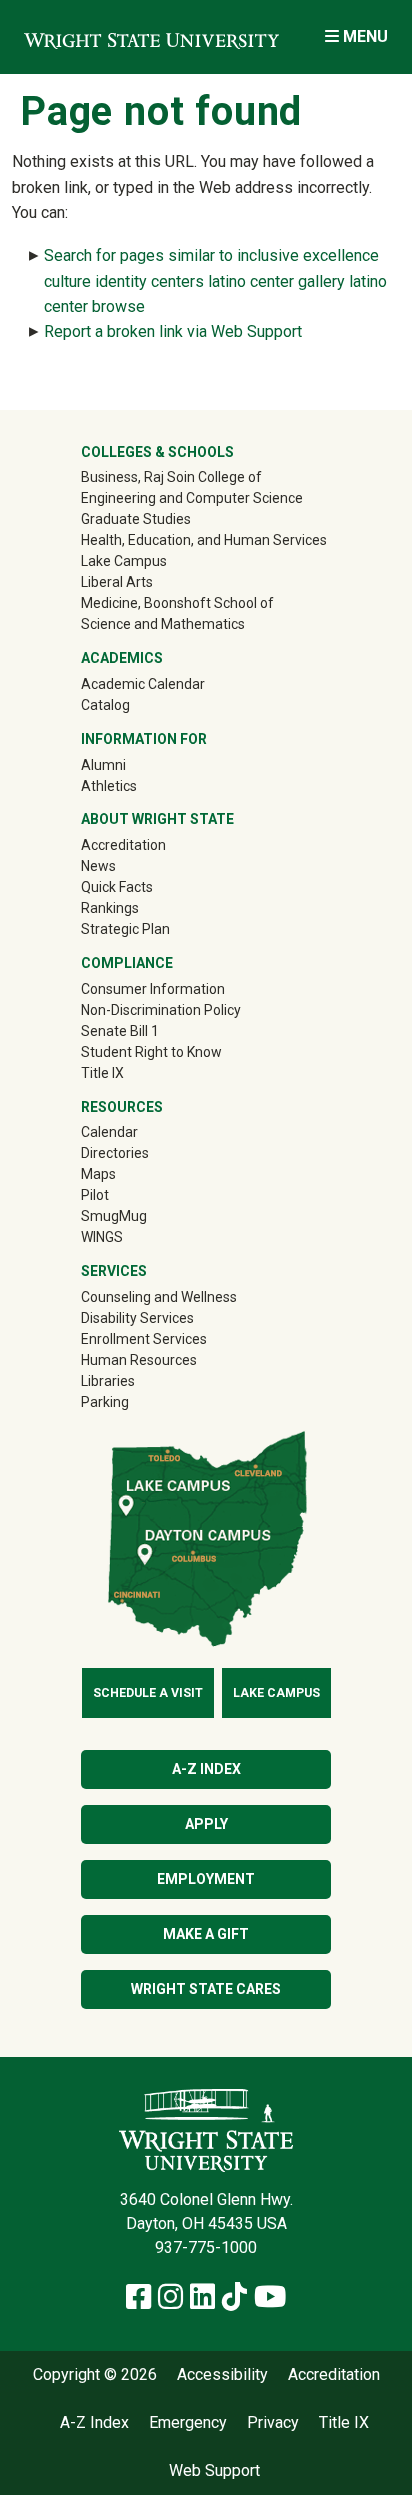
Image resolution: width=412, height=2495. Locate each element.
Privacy (273, 2423)
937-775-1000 (206, 2247)
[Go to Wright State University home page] (151, 36)
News (98, 866)
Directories (115, 1153)
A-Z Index (206, 1769)
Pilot (95, 1195)
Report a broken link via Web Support (173, 331)
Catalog (105, 705)
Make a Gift (206, 1934)
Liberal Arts (117, 582)
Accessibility (222, 2375)
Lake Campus (124, 561)
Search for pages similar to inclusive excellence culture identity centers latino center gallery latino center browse (215, 281)
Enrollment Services (144, 1339)
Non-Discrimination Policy (161, 1010)
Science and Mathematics (163, 624)
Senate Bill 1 (120, 1031)
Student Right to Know (151, 1052)
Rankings (110, 908)
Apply (206, 1824)
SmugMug (142, 1215)
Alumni (132, 764)
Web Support (214, 2471)
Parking (105, 1402)
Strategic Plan (125, 929)
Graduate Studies (136, 519)
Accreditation (123, 845)
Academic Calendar (143, 684)
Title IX (102, 1073)
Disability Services (137, 1318)
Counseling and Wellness (159, 1297)
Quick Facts (117, 887)
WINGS (102, 1237)
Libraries (108, 1381)
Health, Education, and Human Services (204, 540)
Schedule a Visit (148, 1693)
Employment (206, 1879)
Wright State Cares (206, 1989)
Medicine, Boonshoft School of (177, 603)
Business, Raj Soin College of (171, 477)
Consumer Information (153, 989)
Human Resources (139, 1360)
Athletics (137, 785)
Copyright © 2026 (95, 2375)
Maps (98, 1174)
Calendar (109, 1132)
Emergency (188, 2423)
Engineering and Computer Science (192, 498)
